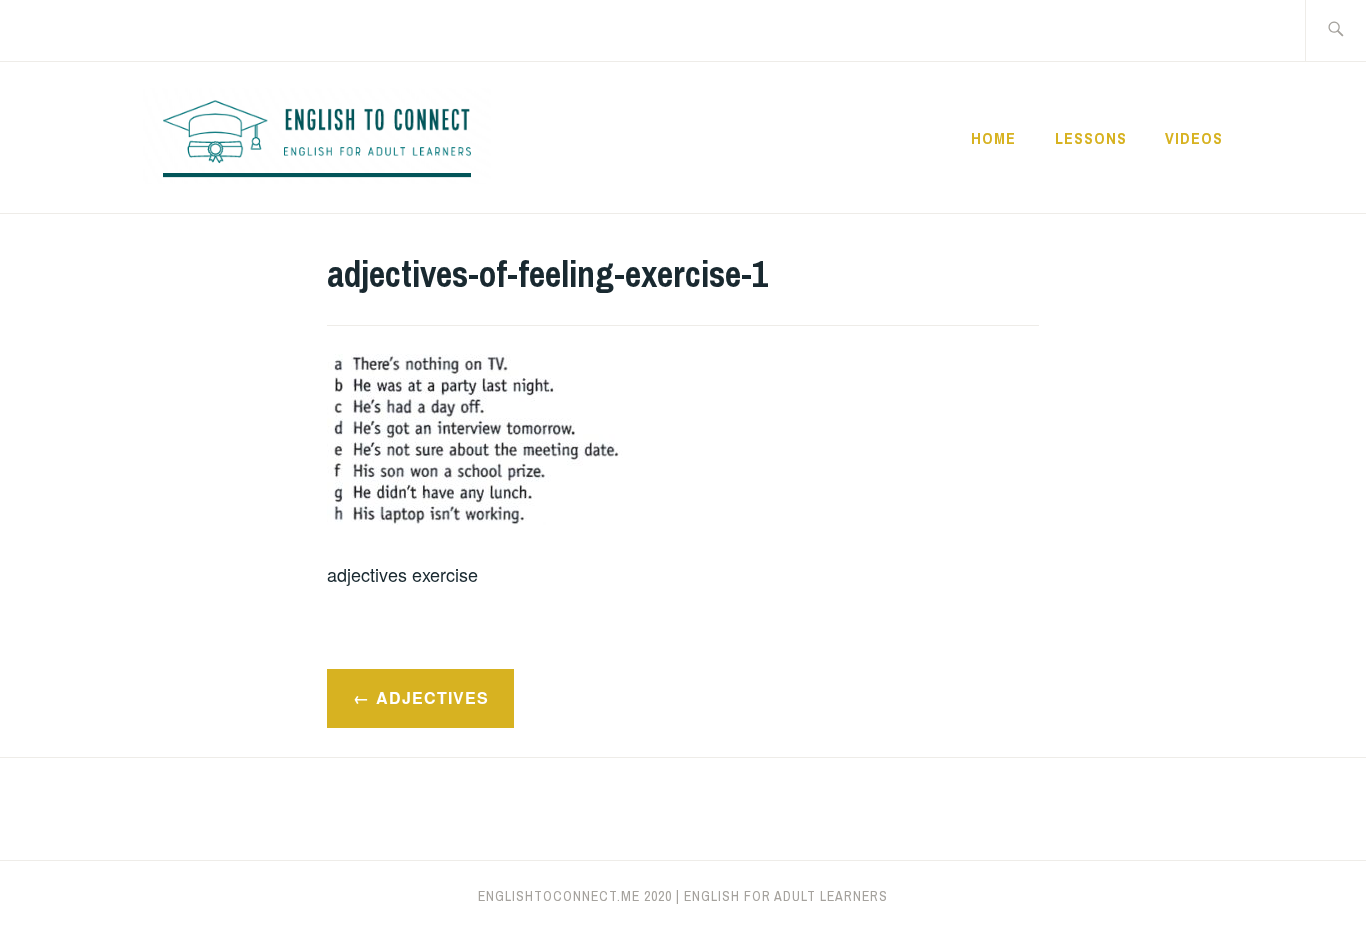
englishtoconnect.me (559, 896)
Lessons (1091, 138)
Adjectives (432, 697)
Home (993, 138)
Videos (1194, 138)
